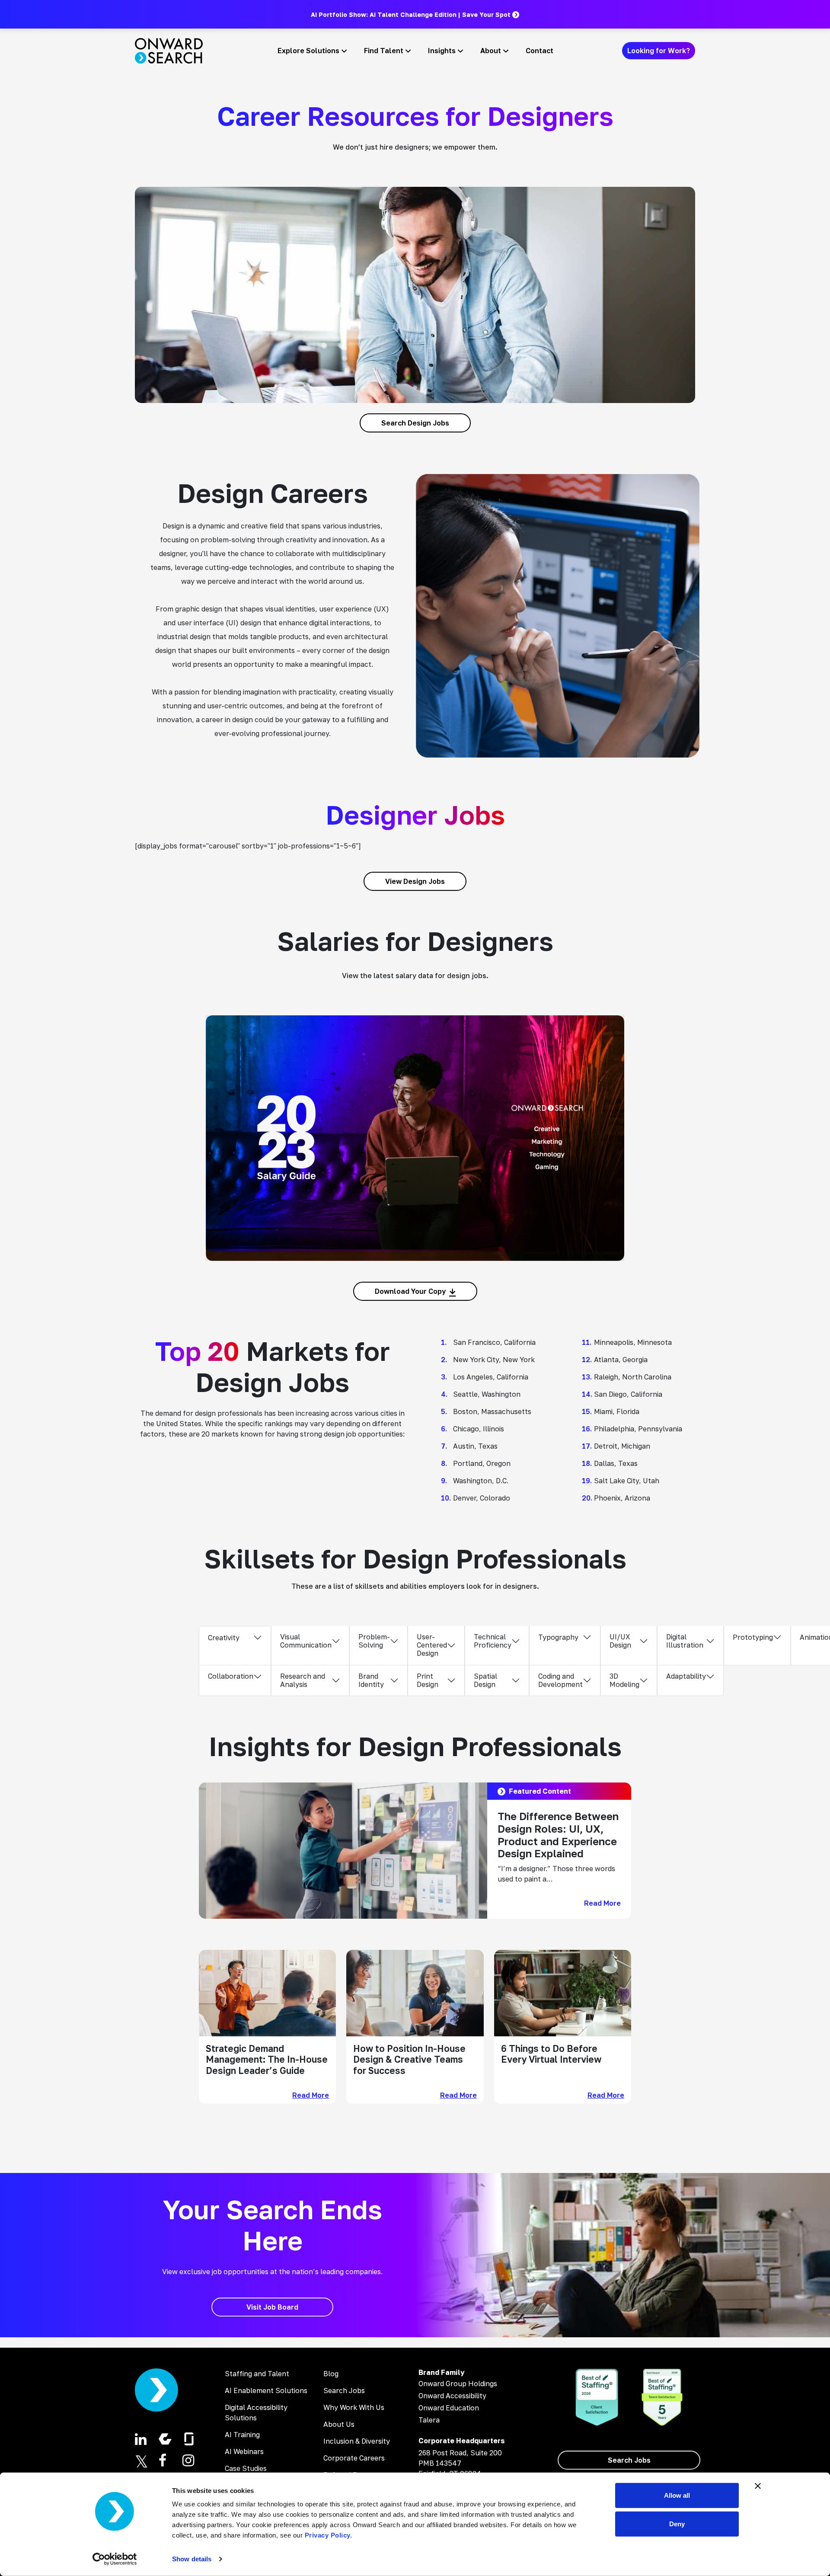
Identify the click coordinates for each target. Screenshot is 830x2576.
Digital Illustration (685, 1641)
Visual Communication (306, 1641)
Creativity (224, 1638)
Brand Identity (371, 1680)
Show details (192, 2559)
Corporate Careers (354, 2458)
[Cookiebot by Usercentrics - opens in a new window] (115, 2559)
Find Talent (384, 51)
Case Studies (246, 2468)
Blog (331, 2374)
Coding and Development (560, 1680)
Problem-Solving (374, 1641)
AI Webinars (244, 2451)
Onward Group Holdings (458, 2384)
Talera (429, 2420)
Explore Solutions (308, 51)
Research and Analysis (303, 1680)
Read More (602, 1903)
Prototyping (753, 1637)
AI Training (242, 2435)
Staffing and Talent (257, 2374)
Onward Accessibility (452, 2396)
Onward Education (449, 2408)
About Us (339, 2424)
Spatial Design (485, 1680)
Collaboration (231, 1676)
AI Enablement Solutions (266, 2390)
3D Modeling (624, 1680)
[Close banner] (758, 2486)
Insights (442, 51)
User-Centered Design (432, 1645)
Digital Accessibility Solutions (256, 2413)
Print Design (428, 1680)
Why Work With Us (354, 2407)
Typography (558, 1637)
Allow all (677, 2495)
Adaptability (686, 1676)
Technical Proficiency (493, 1641)
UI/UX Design (620, 1641)
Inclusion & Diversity (357, 2441)
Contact (539, 51)
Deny (677, 2523)
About (491, 51)
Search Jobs (344, 2390)
